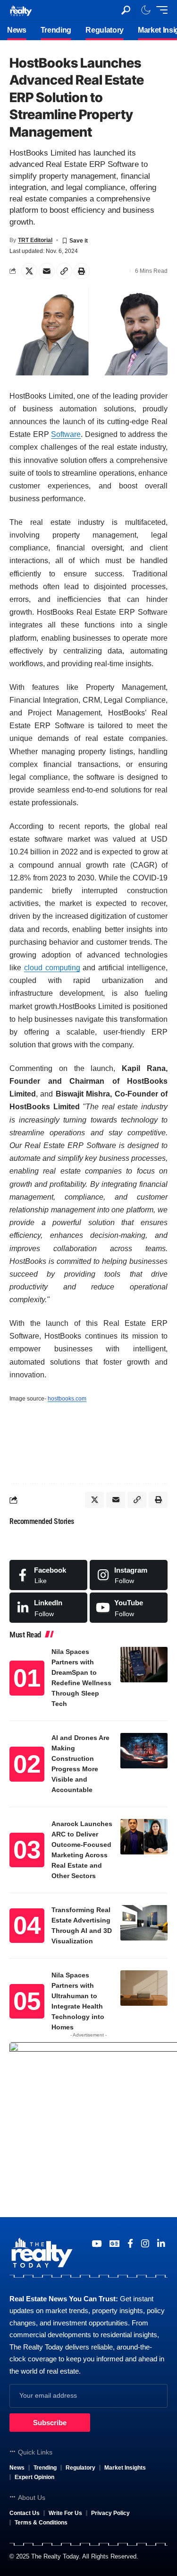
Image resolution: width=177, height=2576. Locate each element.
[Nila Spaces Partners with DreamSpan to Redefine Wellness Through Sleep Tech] (144, 1665)
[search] (126, 10)
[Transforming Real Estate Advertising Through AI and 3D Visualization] (144, 1923)
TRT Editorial (35, 240)
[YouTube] (97, 2244)
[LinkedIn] (48, 1608)
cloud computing (52, 968)
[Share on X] (29, 271)
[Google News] (114, 2244)
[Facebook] (48, 1575)
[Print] (82, 271)
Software (66, 434)
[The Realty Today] (21, 10)
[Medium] (129, 1608)
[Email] (47, 271)
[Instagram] (129, 1575)
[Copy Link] (64, 271)
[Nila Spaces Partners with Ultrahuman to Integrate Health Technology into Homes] (144, 1988)
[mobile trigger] (160, 10)
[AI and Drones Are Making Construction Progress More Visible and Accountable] (144, 1751)
